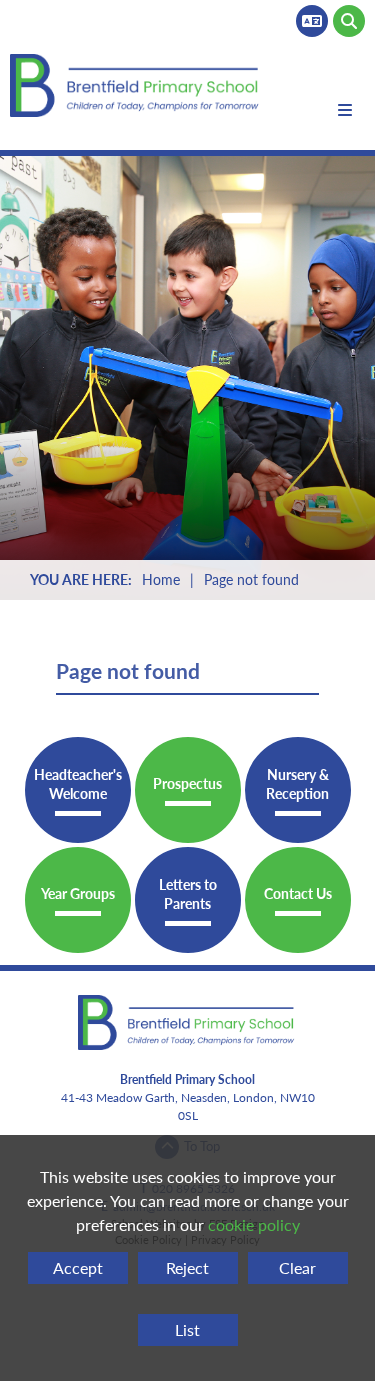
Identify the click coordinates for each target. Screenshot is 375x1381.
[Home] (136, 85)
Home (161, 579)
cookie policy (254, 1224)
